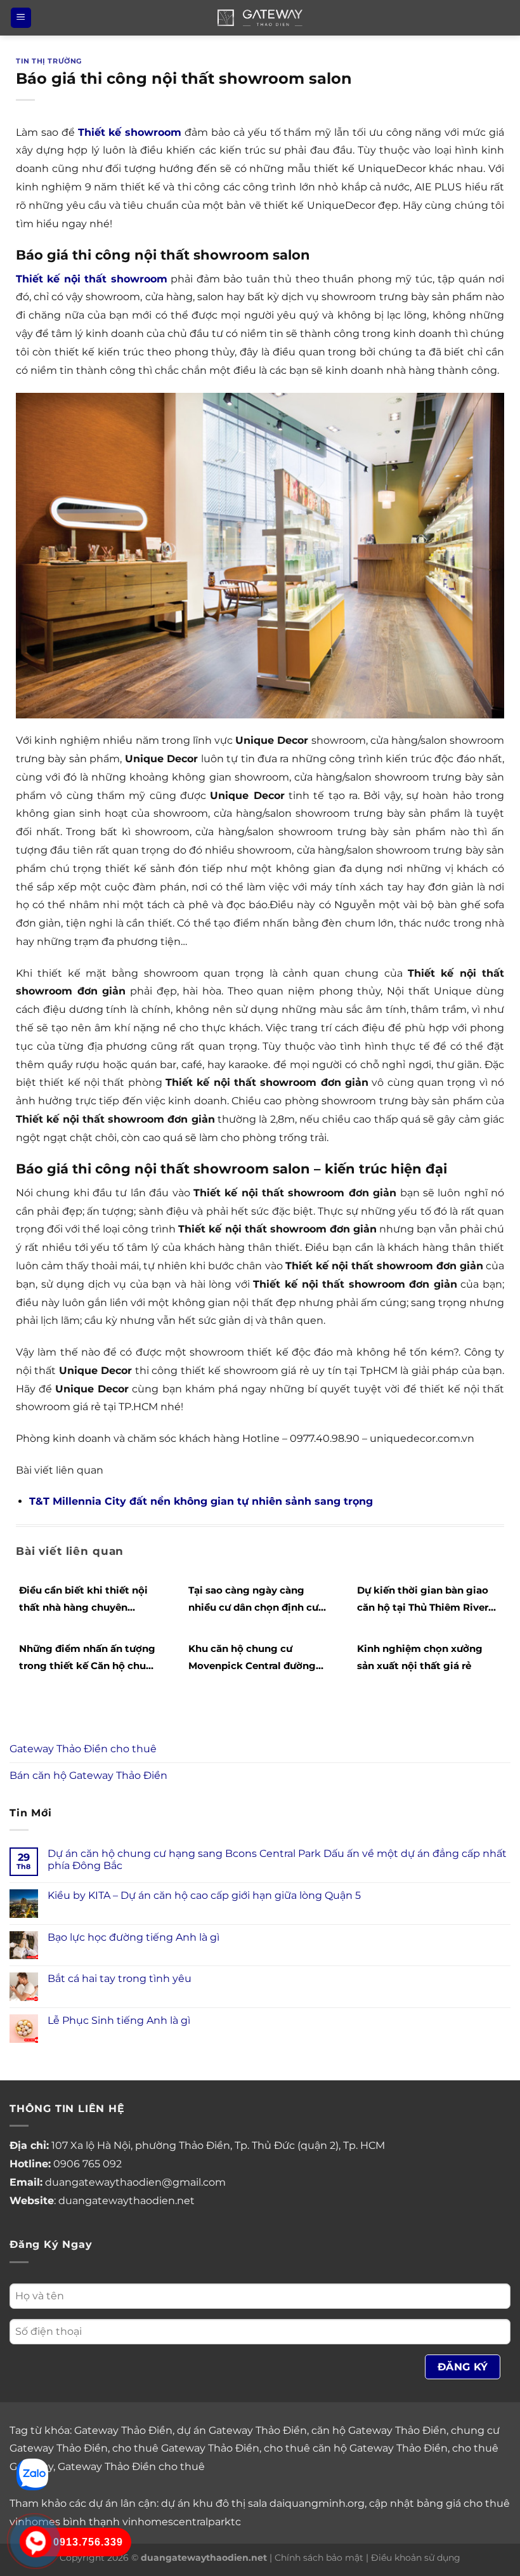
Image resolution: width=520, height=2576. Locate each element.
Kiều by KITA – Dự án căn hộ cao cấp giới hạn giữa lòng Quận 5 (204, 1895)
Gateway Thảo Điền (123, 2430)
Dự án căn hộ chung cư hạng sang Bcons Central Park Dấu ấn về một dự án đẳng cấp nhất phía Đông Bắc (277, 1859)
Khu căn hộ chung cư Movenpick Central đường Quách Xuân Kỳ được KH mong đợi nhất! (252, 1658)
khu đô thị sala (230, 2503)
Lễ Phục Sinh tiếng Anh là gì (119, 2020)
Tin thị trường (49, 61)
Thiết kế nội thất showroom (92, 279)
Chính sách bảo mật (319, 2558)
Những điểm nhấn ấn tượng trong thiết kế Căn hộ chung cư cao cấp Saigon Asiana (89, 1658)
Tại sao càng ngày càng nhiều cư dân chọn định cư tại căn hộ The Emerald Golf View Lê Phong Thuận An (256, 1600)
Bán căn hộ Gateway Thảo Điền (88, 1775)
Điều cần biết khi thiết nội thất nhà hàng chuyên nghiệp (83, 1600)
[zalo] (32, 2474)
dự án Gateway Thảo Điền (242, 2430)
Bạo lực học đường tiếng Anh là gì (133, 1937)
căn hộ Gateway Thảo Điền (379, 2430)
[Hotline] (35, 2541)
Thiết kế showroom (130, 132)
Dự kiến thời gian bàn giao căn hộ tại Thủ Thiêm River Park (423, 1600)
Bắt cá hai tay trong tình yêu (120, 1978)
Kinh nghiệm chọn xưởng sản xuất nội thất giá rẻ (420, 1657)
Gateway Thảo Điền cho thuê (83, 1749)
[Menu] (21, 18)
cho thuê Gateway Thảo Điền (186, 2448)
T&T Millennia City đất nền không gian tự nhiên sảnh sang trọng (201, 1501)
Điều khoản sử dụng (416, 2558)
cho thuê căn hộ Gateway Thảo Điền (356, 2448)
